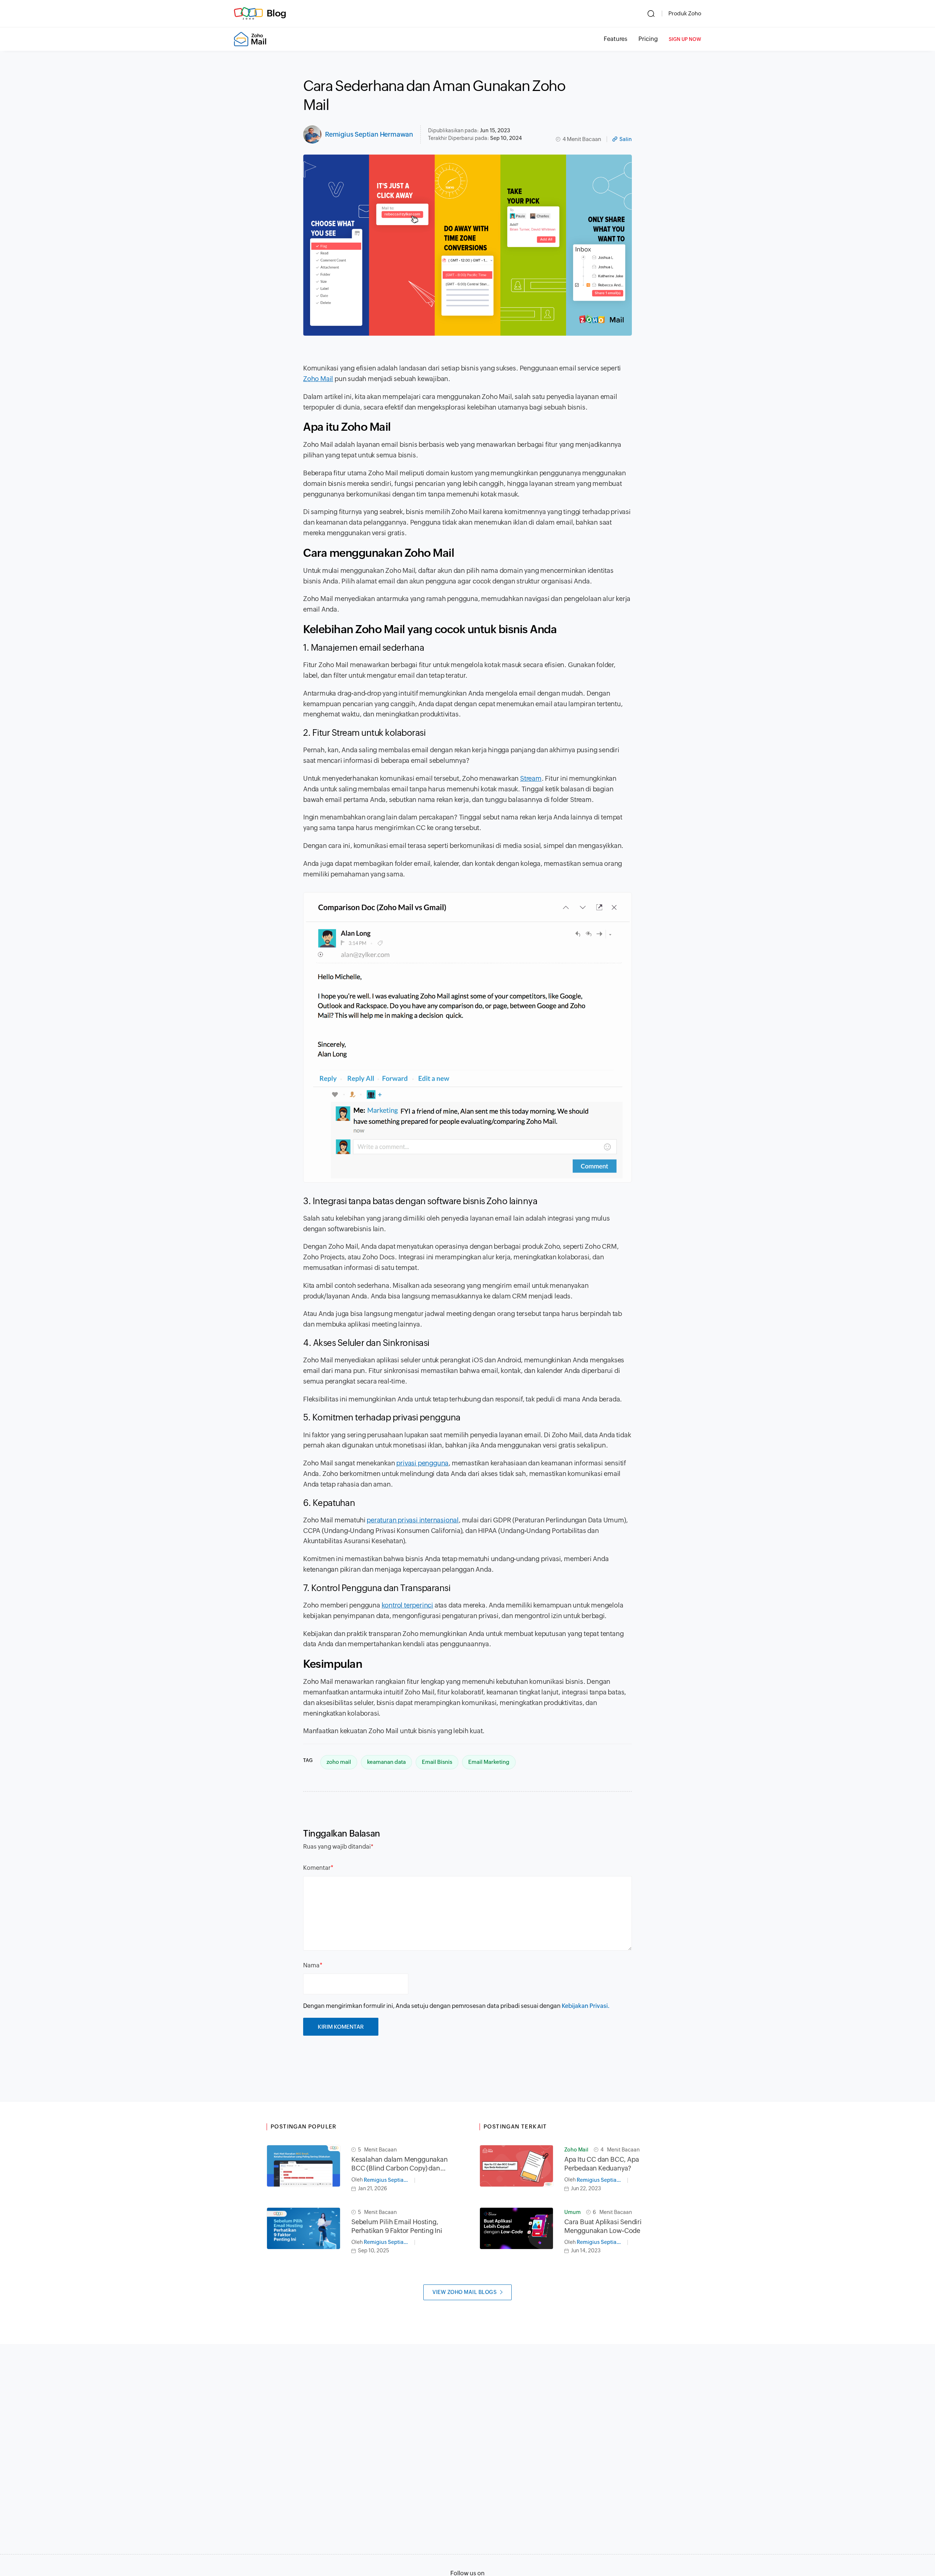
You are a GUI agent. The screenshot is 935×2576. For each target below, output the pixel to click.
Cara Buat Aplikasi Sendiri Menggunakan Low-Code (603, 2226)
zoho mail (339, 1762)
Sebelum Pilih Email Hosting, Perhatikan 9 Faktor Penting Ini (397, 2226)
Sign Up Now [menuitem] (685, 39)
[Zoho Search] (651, 14)
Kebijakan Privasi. (586, 2006)
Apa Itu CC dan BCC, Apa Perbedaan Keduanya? (602, 2164)
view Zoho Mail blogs (465, 2292)
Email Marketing (489, 1762)
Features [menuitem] (616, 39)
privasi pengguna (422, 1463)
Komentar (317, 1868)
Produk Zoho (685, 13)
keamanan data (386, 1762)
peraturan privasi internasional (413, 1520)
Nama (311, 1965)
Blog (276, 13)
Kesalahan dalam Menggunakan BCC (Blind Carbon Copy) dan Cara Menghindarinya (400, 2164)
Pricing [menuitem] (648, 39)
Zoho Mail (318, 379)
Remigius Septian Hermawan (369, 134)
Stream (531, 778)
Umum (573, 2212)
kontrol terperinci (407, 1605)
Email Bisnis (437, 1762)
